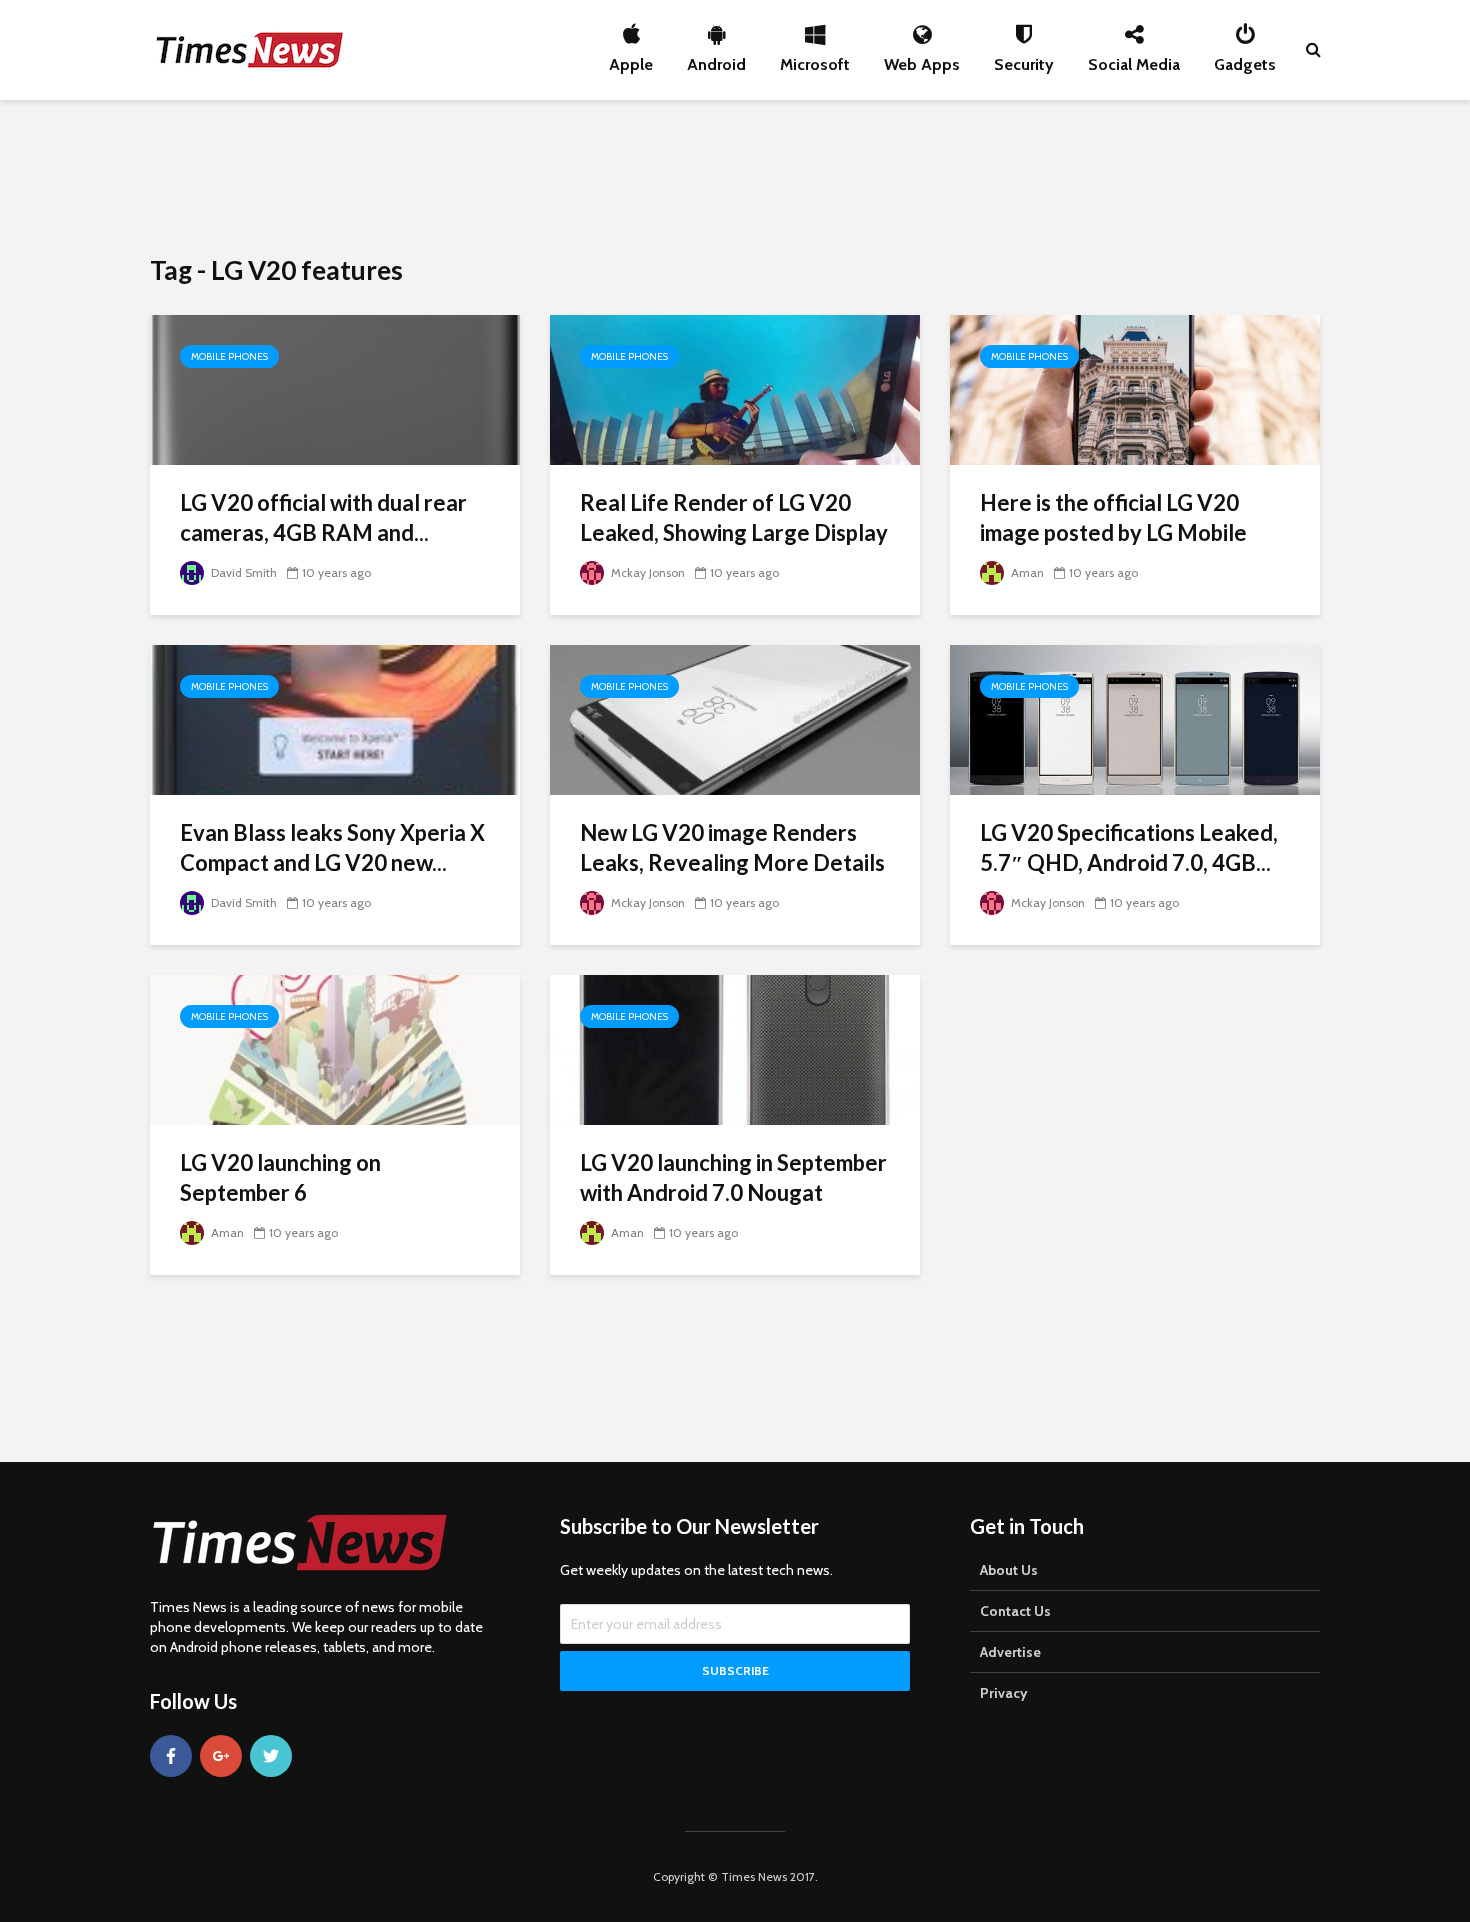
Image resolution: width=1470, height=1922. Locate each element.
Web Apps (922, 59)
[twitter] (271, 1756)
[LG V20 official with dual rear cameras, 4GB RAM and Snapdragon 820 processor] (335, 388)
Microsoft (815, 59)
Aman (1026, 572)
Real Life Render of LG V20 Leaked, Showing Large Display (734, 517)
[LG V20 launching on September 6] (335, 1048)
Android (716, 59)
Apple (631, 59)
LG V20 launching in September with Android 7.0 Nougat (733, 1177)
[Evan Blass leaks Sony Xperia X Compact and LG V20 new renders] (335, 718)
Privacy (1004, 1693)
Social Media (1134, 59)
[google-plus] (221, 1756)
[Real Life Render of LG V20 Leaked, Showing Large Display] (735, 388)
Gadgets (1245, 59)
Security (1024, 59)
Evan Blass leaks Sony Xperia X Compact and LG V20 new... (332, 847)
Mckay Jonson (646, 572)
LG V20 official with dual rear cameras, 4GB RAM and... (323, 517)
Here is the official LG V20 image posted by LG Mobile (1113, 517)
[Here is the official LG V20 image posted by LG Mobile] (1135, 388)
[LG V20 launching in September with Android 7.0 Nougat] (735, 1048)
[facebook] (171, 1756)
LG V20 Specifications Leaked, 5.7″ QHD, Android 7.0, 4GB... (1129, 847)
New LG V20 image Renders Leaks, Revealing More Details (732, 847)
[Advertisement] (735, 175)
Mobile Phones (229, 356)
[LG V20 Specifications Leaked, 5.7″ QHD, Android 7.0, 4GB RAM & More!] (1135, 718)
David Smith (242, 572)
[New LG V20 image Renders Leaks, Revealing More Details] (735, 718)
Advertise (1010, 1652)
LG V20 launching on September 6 (280, 1177)
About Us (1009, 1570)
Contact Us (1015, 1611)
